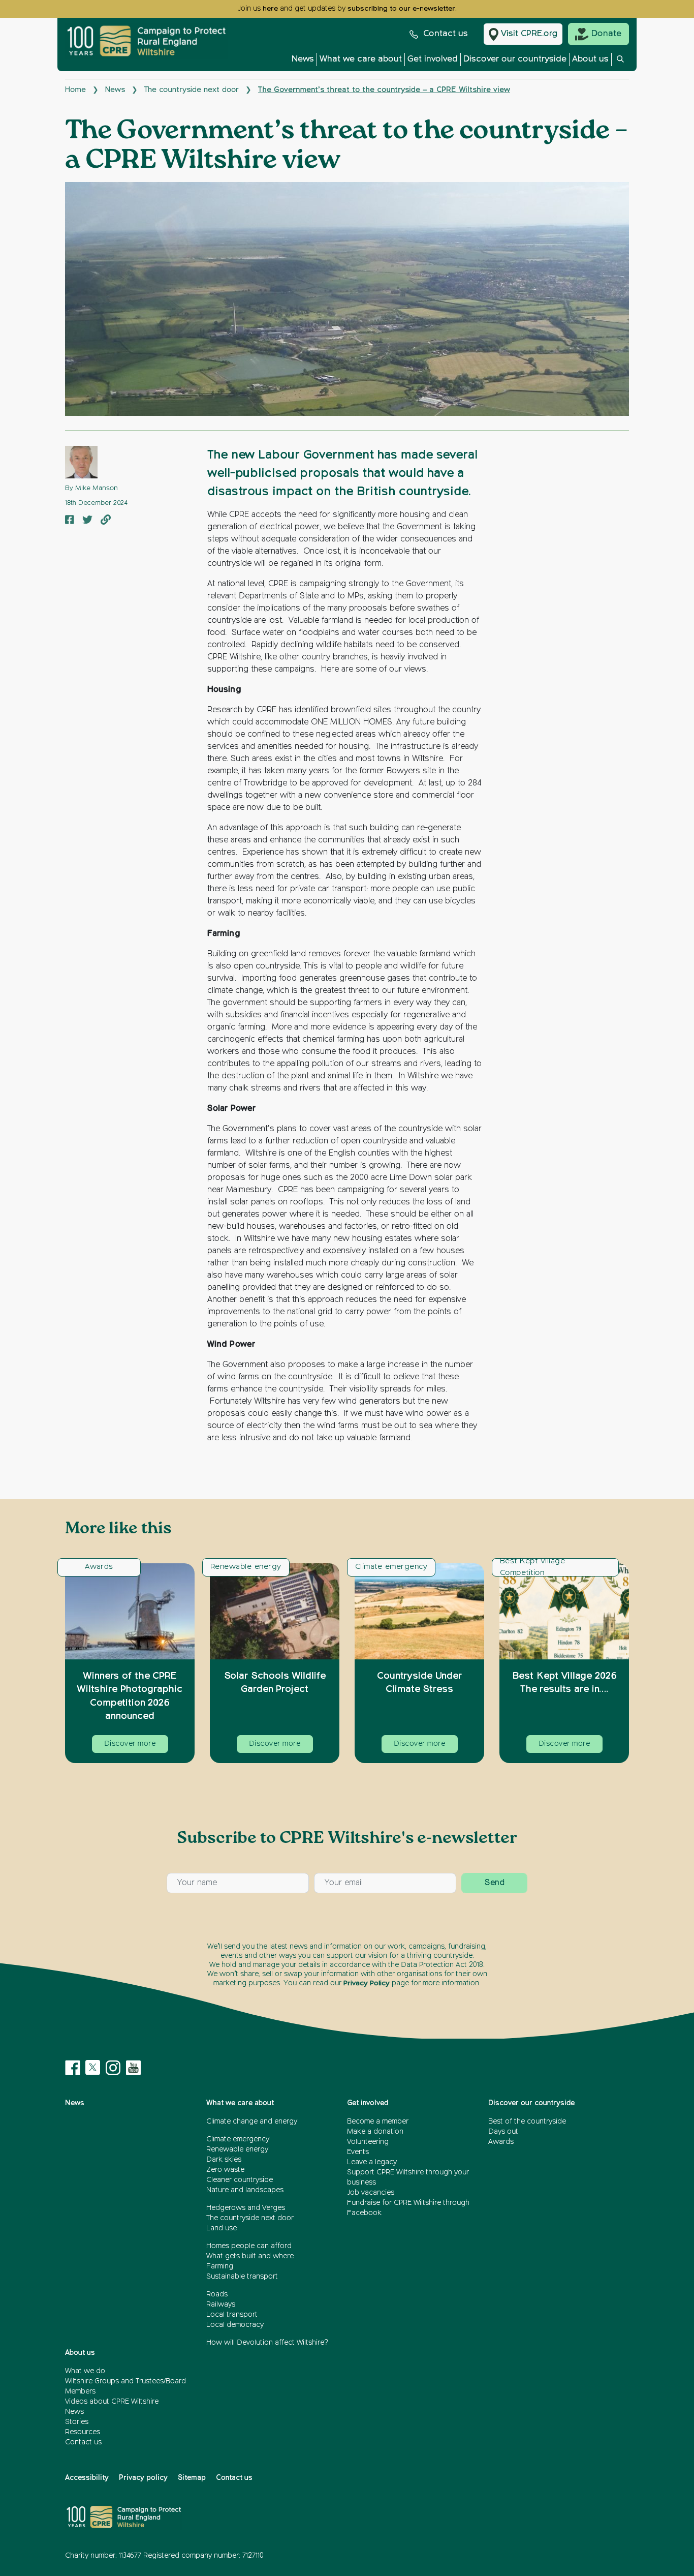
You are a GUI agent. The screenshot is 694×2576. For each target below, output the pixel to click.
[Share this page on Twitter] (87, 521)
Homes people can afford (249, 2246)
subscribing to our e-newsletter (401, 9)
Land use (222, 2228)
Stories (77, 2422)
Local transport (232, 2315)
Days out (503, 2132)
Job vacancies (371, 2193)
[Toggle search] (620, 62)
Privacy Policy (367, 1983)
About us (590, 59)
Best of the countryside (527, 2122)
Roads (217, 2294)
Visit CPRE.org (529, 34)
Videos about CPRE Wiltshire (112, 2402)
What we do (85, 2371)
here (270, 9)
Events (358, 2152)
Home (75, 90)
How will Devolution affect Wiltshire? (267, 2343)
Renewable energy (246, 1567)
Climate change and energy (252, 2122)
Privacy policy (143, 2478)
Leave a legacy (372, 2162)
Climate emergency (391, 1567)
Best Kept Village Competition (532, 1567)
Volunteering (368, 2142)
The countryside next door (192, 90)
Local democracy (235, 2325)
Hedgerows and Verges (246, 2208)
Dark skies (224, 2160)
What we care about (361, 59)
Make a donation (375, 2132)
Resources (83, 2432)
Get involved (433, 59)
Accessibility (87, 2478)
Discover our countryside (515, 59)
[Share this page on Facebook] (70, 521)
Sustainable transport (242, 2277)
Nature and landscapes (245, 2190)
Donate (606, 34)
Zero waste (225, 2170)
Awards (99, 1567)
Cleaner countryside (240, 2180)
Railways (221, 2305)
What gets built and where (250, 2256)
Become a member (378, 2122)
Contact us (446, 34)
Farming (220, 2266)
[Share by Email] (106, 521)
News (303, 59)
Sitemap (192, 2478)
